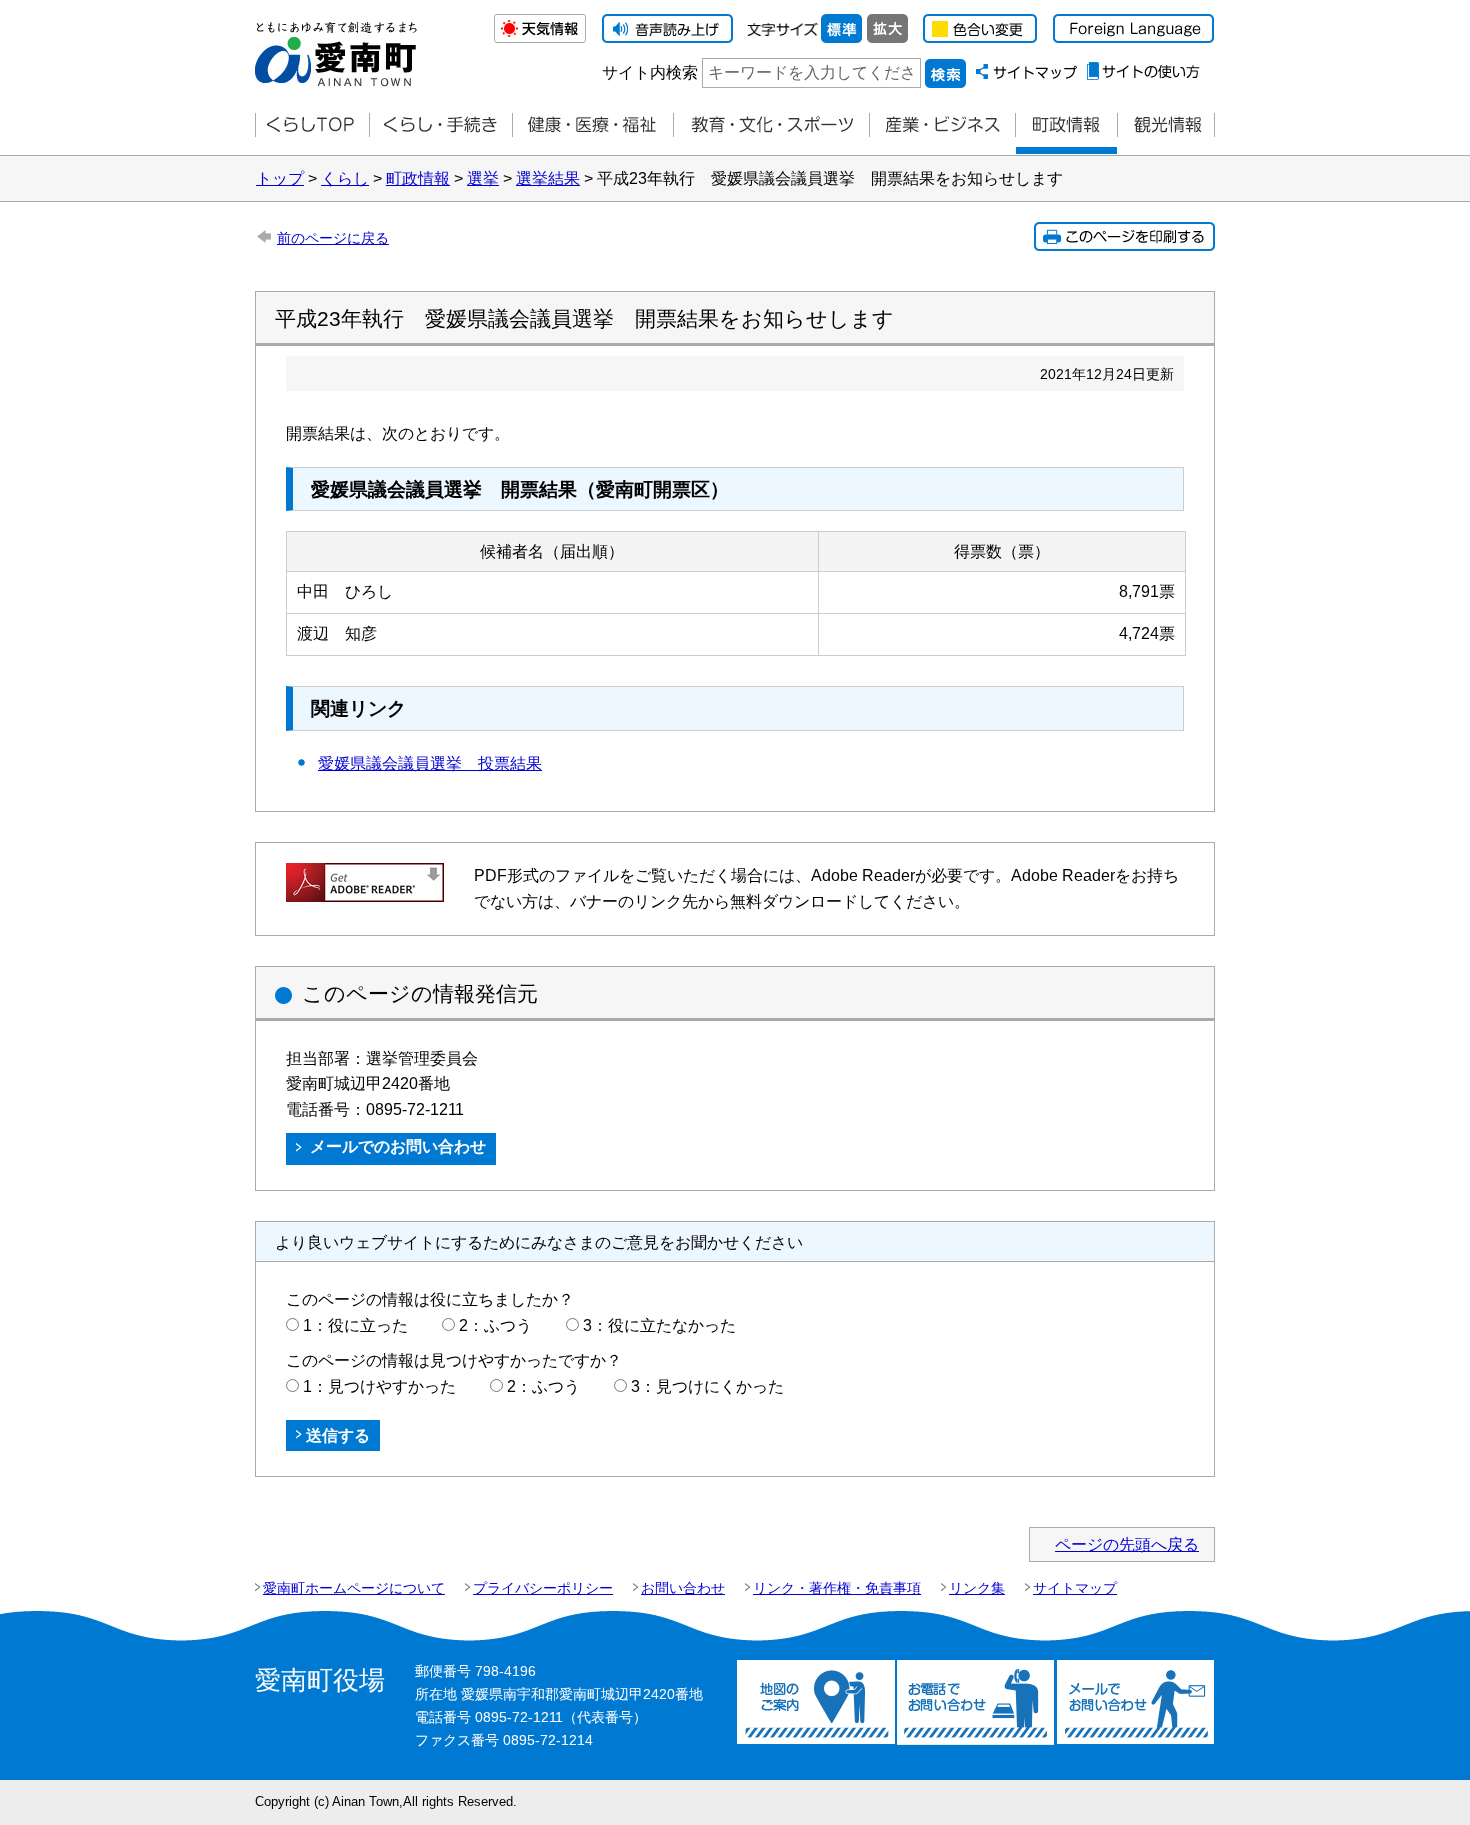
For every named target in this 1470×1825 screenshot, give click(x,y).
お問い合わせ (683, 1588)
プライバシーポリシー (543, 1588)
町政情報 (1066, 125)
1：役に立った (355, 1325)
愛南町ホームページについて (354, 1588)
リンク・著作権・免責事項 (837, 1588)
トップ (280, 178)
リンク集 (977, 1588)
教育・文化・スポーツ (771, 125)
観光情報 (1166, 125)
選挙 (483, 178)
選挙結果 (548, 178)
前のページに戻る (333, 238)
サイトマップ (1075, 1588)
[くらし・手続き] (440, 125)
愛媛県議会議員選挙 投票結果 (430, 763)
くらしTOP (312, 125)
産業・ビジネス (942, 125)
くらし (345, 178)
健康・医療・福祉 (592, 125)
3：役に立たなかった (659, 1325)
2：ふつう (495, 1325)
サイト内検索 (650, 72)
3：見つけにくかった (707, 1386)
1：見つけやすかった (379, 1386)
